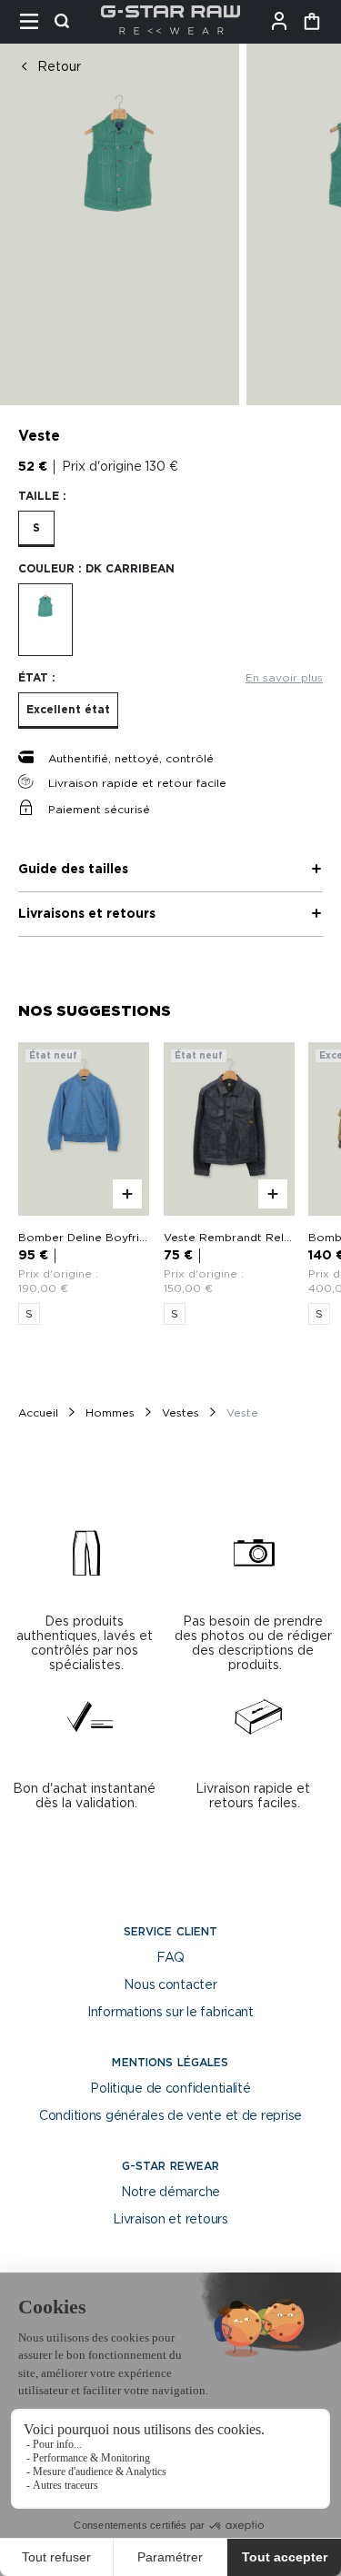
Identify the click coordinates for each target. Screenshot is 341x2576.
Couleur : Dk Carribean (96, 569)
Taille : (42, 496)
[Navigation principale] (35, 22)
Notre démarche (170, 2193)
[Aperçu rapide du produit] (127, 1195)
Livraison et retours (170, 2220)
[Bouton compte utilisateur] (285, 22)
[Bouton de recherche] (67, 22)
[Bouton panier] (312, 22)
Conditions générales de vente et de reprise (170, 2116)
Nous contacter (170, 1985)
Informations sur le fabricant (170, 2013)
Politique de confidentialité (170, 2089)
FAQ (170, 1958)
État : (37, 678)
